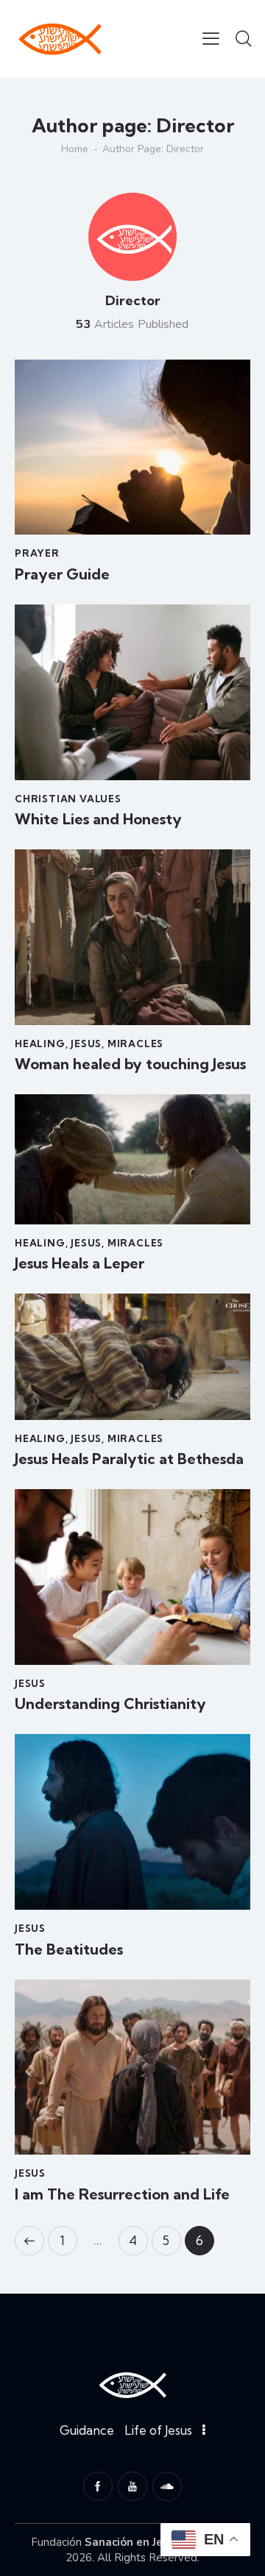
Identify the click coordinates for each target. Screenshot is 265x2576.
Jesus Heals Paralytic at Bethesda (129, 1459)
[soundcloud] (167, 2486)
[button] (211, 38)
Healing (40, 1043)
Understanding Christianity (110, 1704)
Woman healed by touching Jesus (130, 1064)
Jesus (86, 1043)
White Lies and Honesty (98, 819)
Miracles (135, 1043)
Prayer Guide (62, 574)
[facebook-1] (98, 2486)
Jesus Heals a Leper (79, 1263)
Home (75, 149)
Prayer (37, 553)
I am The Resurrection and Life (122, 2194)
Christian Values (68, 799)
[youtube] (132, 2486)
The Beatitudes (69, 1949)
